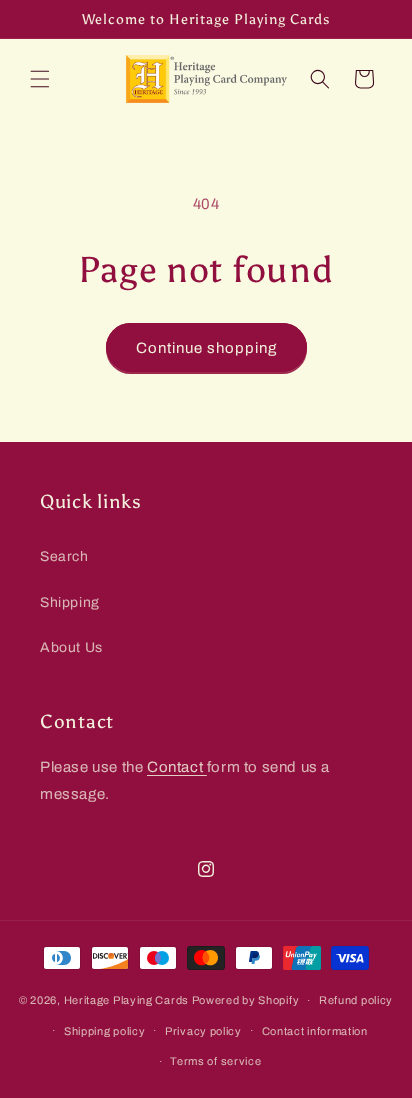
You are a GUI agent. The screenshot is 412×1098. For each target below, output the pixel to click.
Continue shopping (206, 348)
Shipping (70, 602)
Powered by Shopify (246, 1000)
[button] (40, 79)
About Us (71, 647)
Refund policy (356, 1000)
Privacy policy (203, 1031)
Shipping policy (105, 1031)
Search (64, 556)
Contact (177, 767)
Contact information (315, 1031)
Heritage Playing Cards (126, 1000)
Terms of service (215, 1061)
